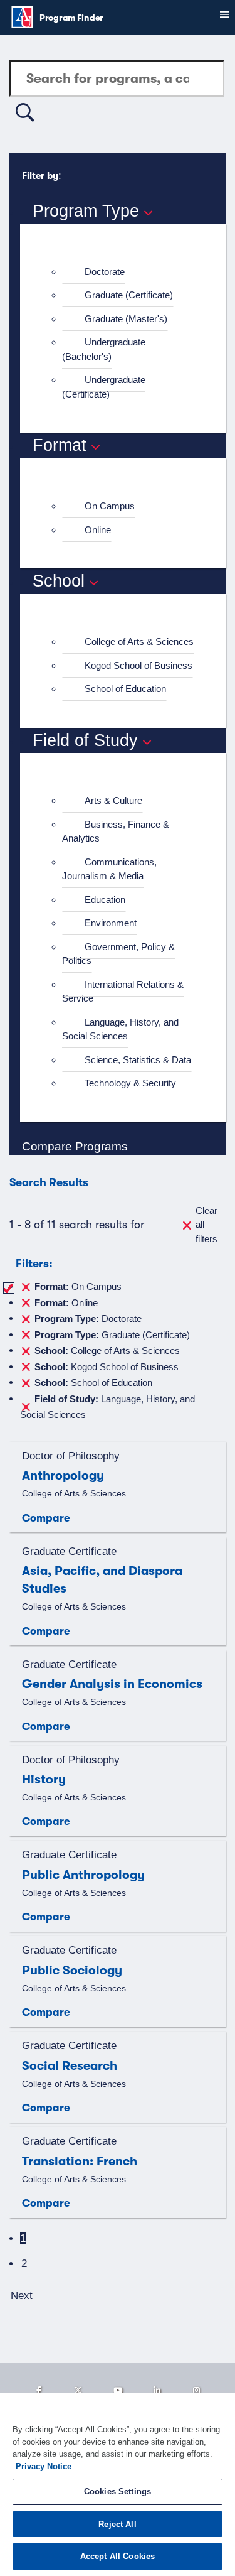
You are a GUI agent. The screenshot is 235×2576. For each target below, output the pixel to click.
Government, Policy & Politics (118, 954)
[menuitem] (128, 272)
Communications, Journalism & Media (109, 869)
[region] (118, 2485)
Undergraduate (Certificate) (104, 387)
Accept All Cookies (118, 2556)
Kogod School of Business (138, 665)
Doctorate (105, 272)
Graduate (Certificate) (129, 295)
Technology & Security (130, 1083)
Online (98, 530)
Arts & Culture (113, 800)
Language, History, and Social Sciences (120, 1029)
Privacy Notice (44, 2466)
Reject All (117, 2524)
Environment (111, 923)
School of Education (125, 689)
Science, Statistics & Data (138, 1060)
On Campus (110, 506)
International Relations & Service (123, 992)
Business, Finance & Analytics (116, 831)
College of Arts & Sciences (139, 641)
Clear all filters (206, 1225)
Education (105, 900)
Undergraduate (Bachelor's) (104, 349)
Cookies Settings (118, 2492)
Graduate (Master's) (126, 319)
